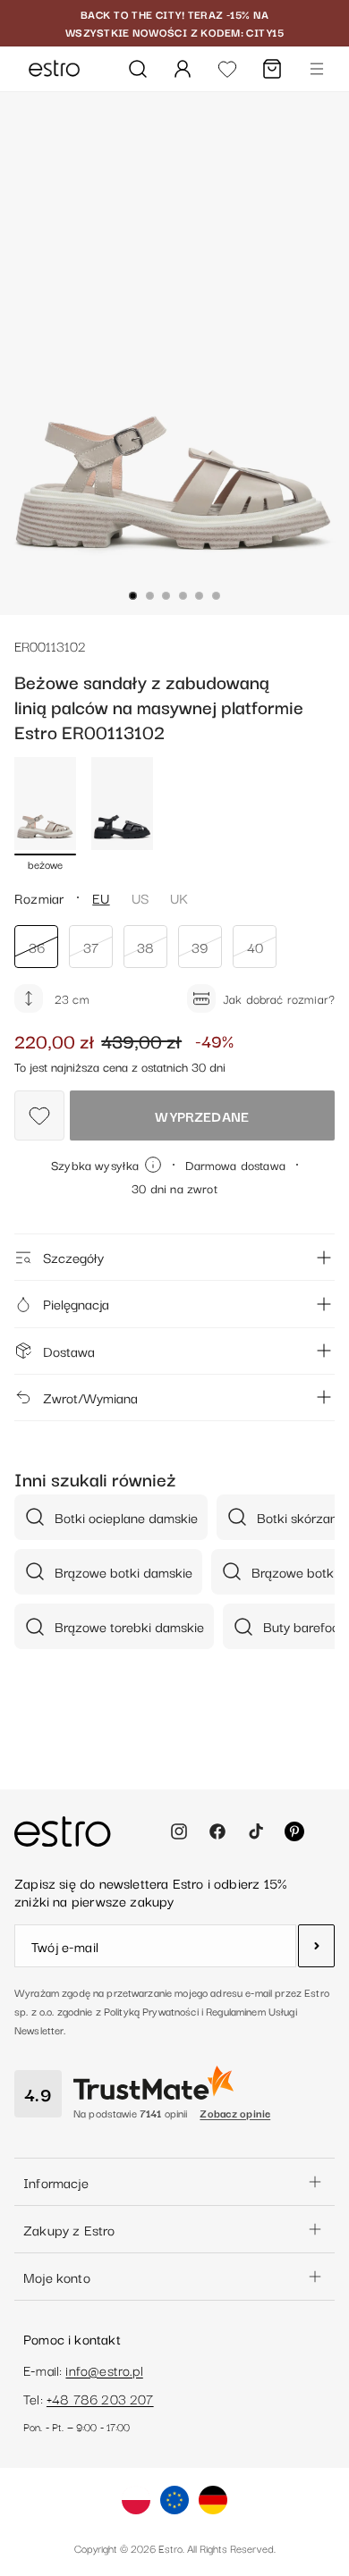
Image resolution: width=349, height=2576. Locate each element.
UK (179, 897)
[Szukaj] (138, 69)
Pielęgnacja (76, 1303)
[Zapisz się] (316, 1946)
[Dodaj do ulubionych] (39, 1115)
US (140, 897)
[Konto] (183, 69)
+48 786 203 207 (100, 2398)
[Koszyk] (272, 69)
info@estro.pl (104, 2370)
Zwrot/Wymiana (90, 1397)
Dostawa (69, 1351)
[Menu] (317, 69)
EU (101, 897)
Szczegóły (73, 1257)
